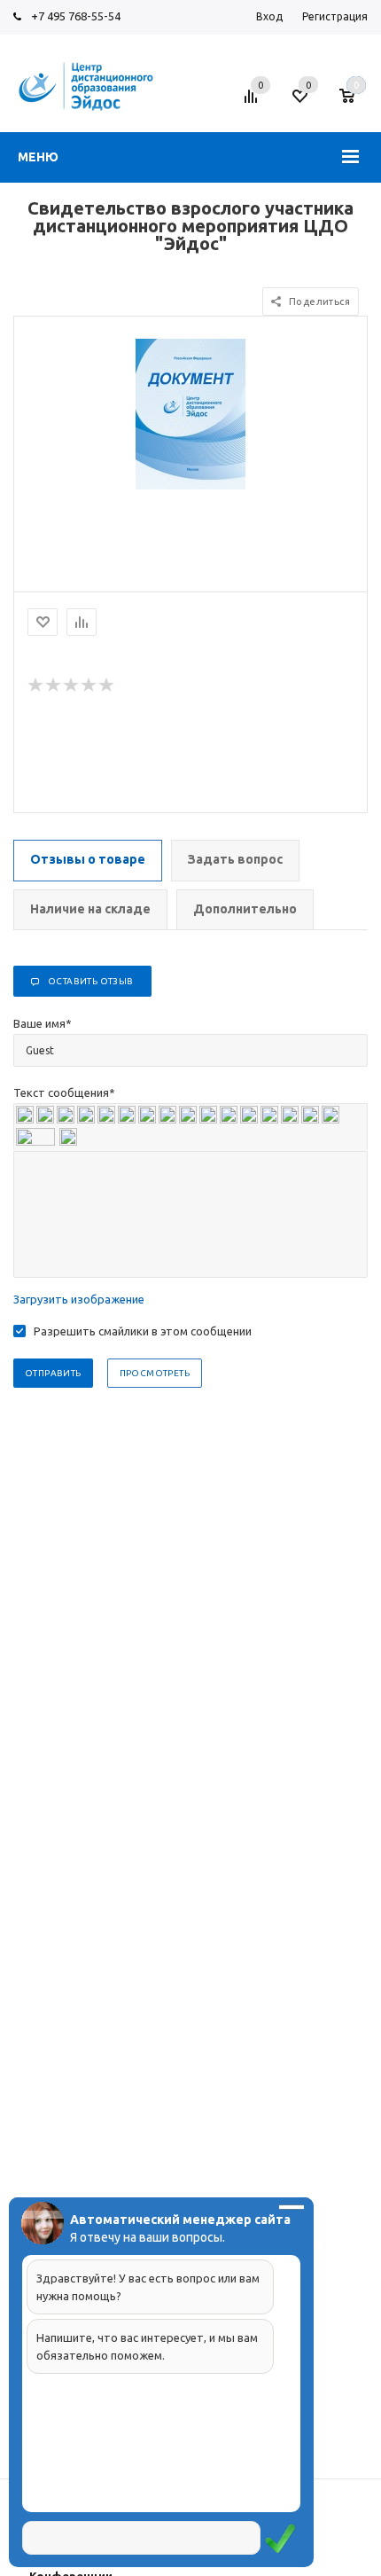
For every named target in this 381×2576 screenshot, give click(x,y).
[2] (54, 685)
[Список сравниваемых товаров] (253, 103)
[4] (89, 685)
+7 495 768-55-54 (76, 16)
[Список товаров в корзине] (356, 103)
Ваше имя (43, 1023)
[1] (36, 685)
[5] (107, 685)
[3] (72, 685)
